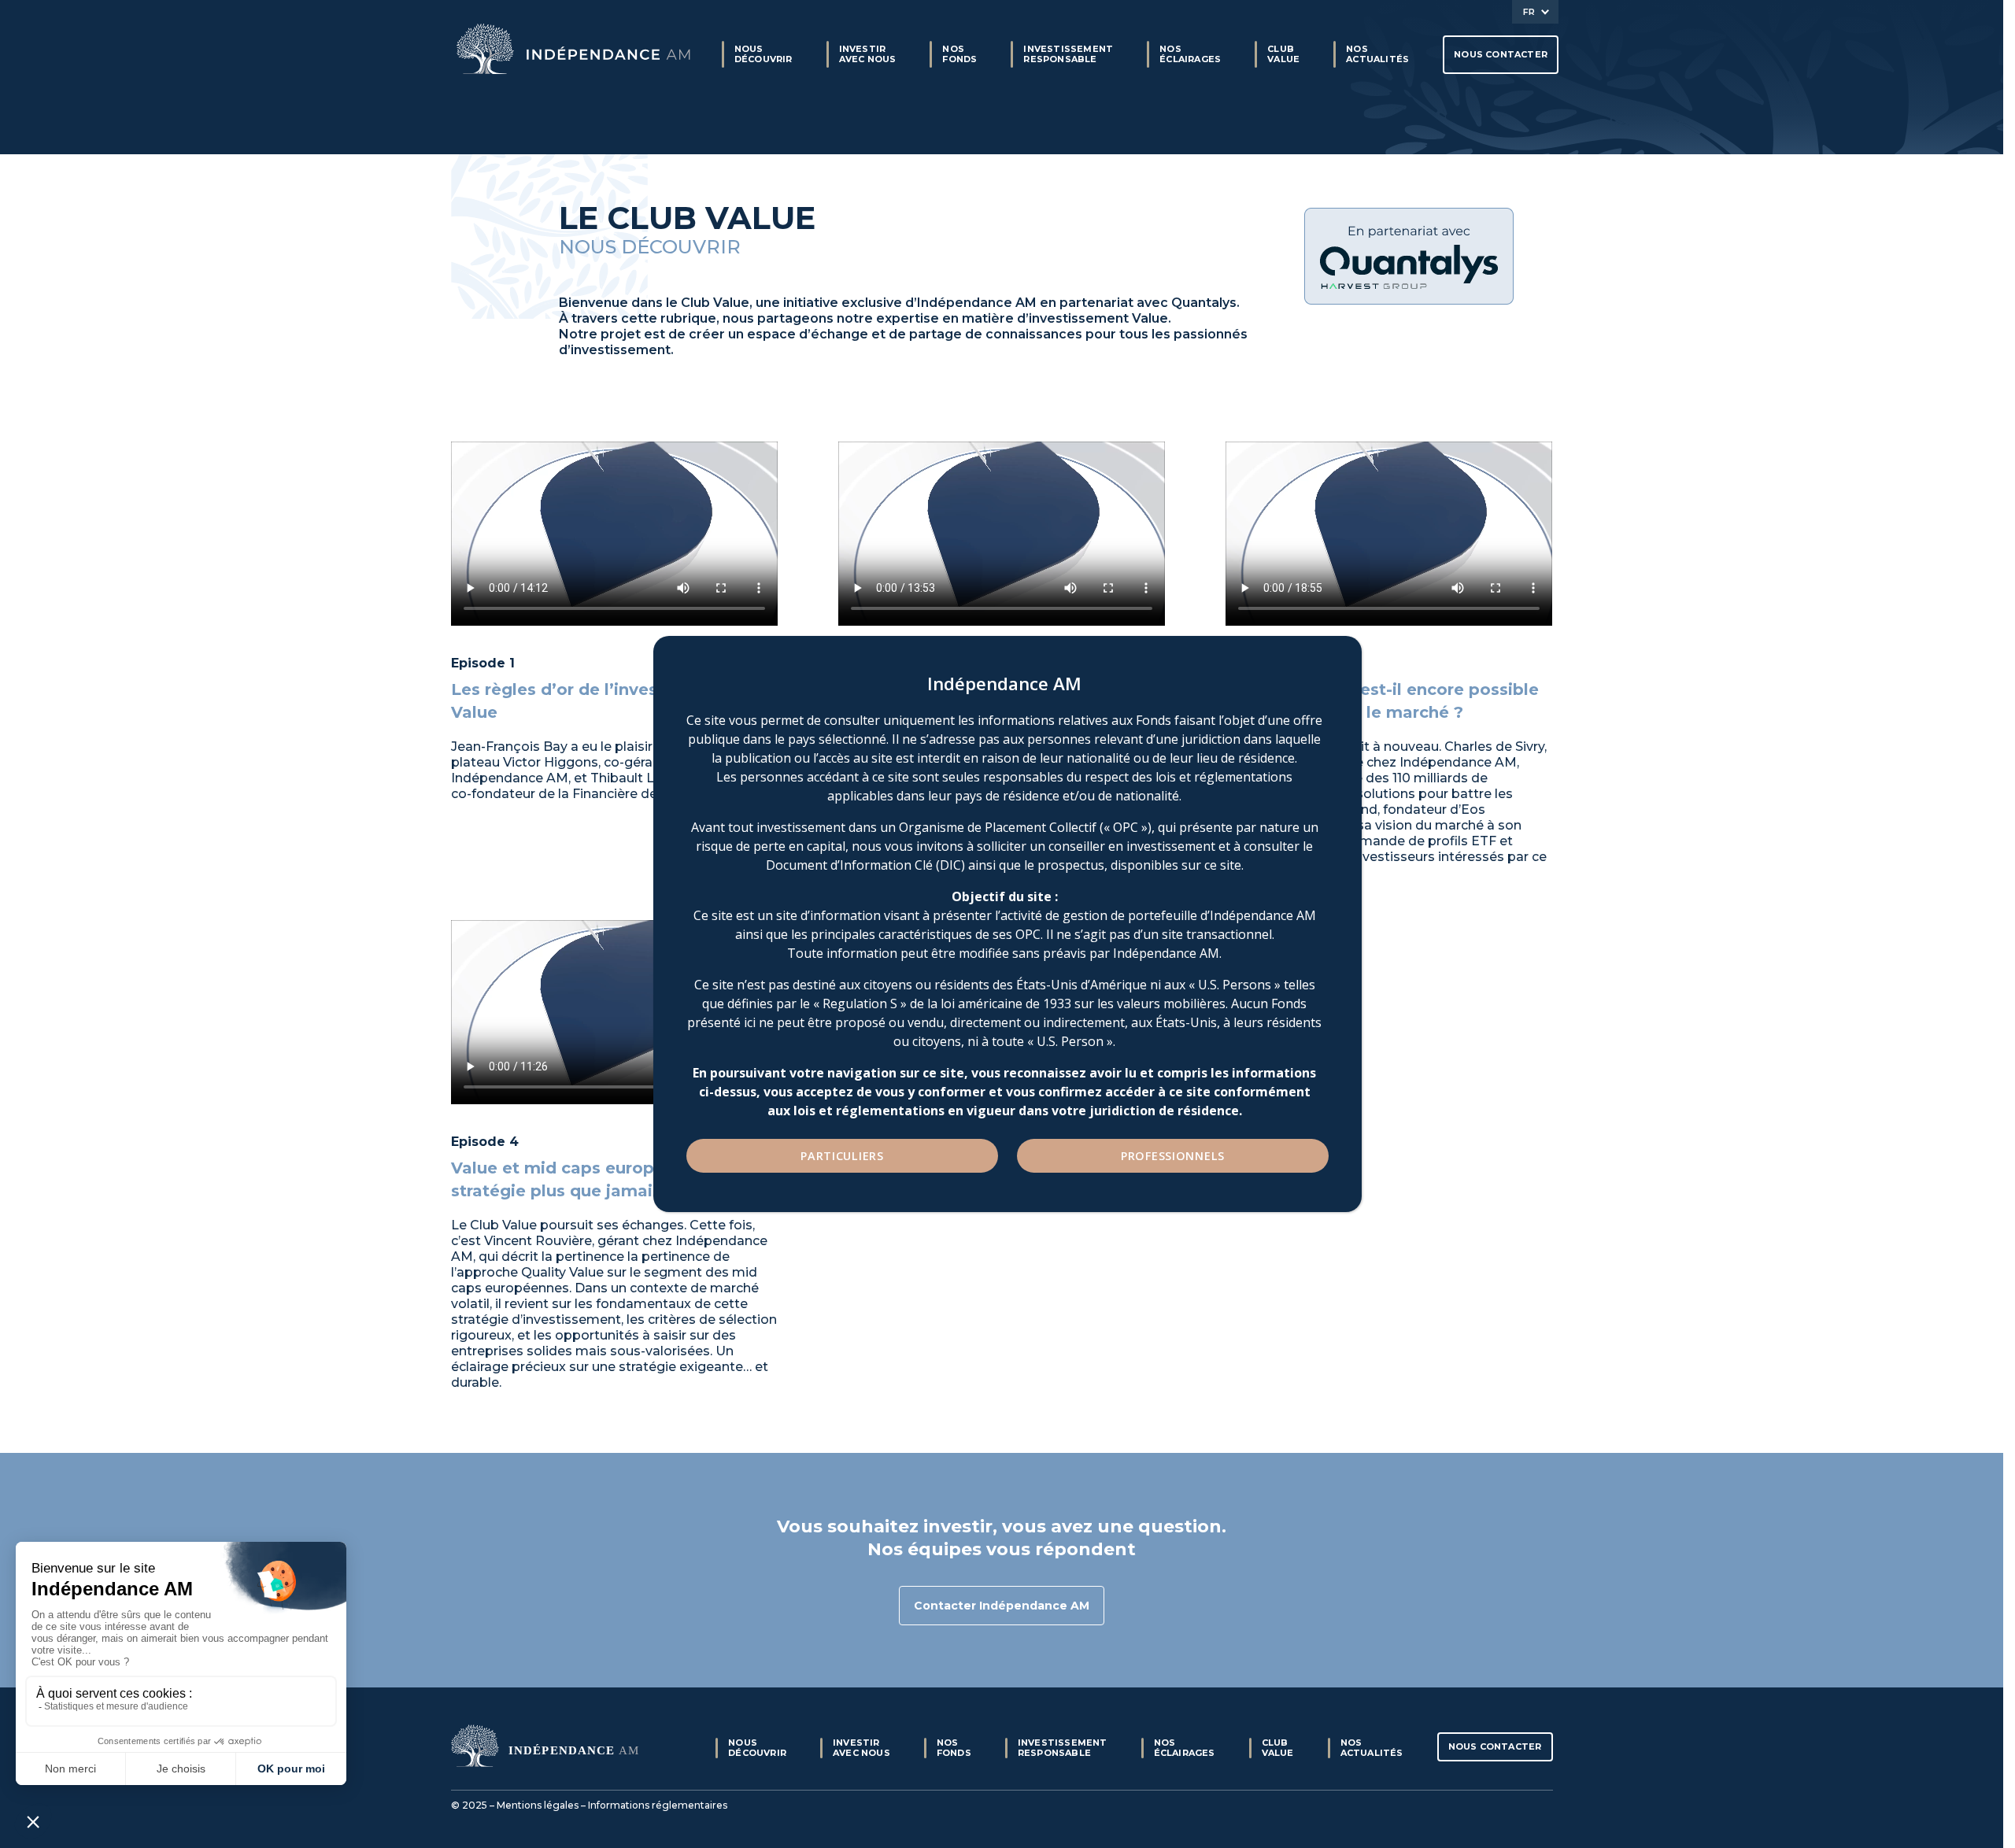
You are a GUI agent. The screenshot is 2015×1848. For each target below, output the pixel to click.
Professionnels (1173, 1156)
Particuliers (842, 1156)
